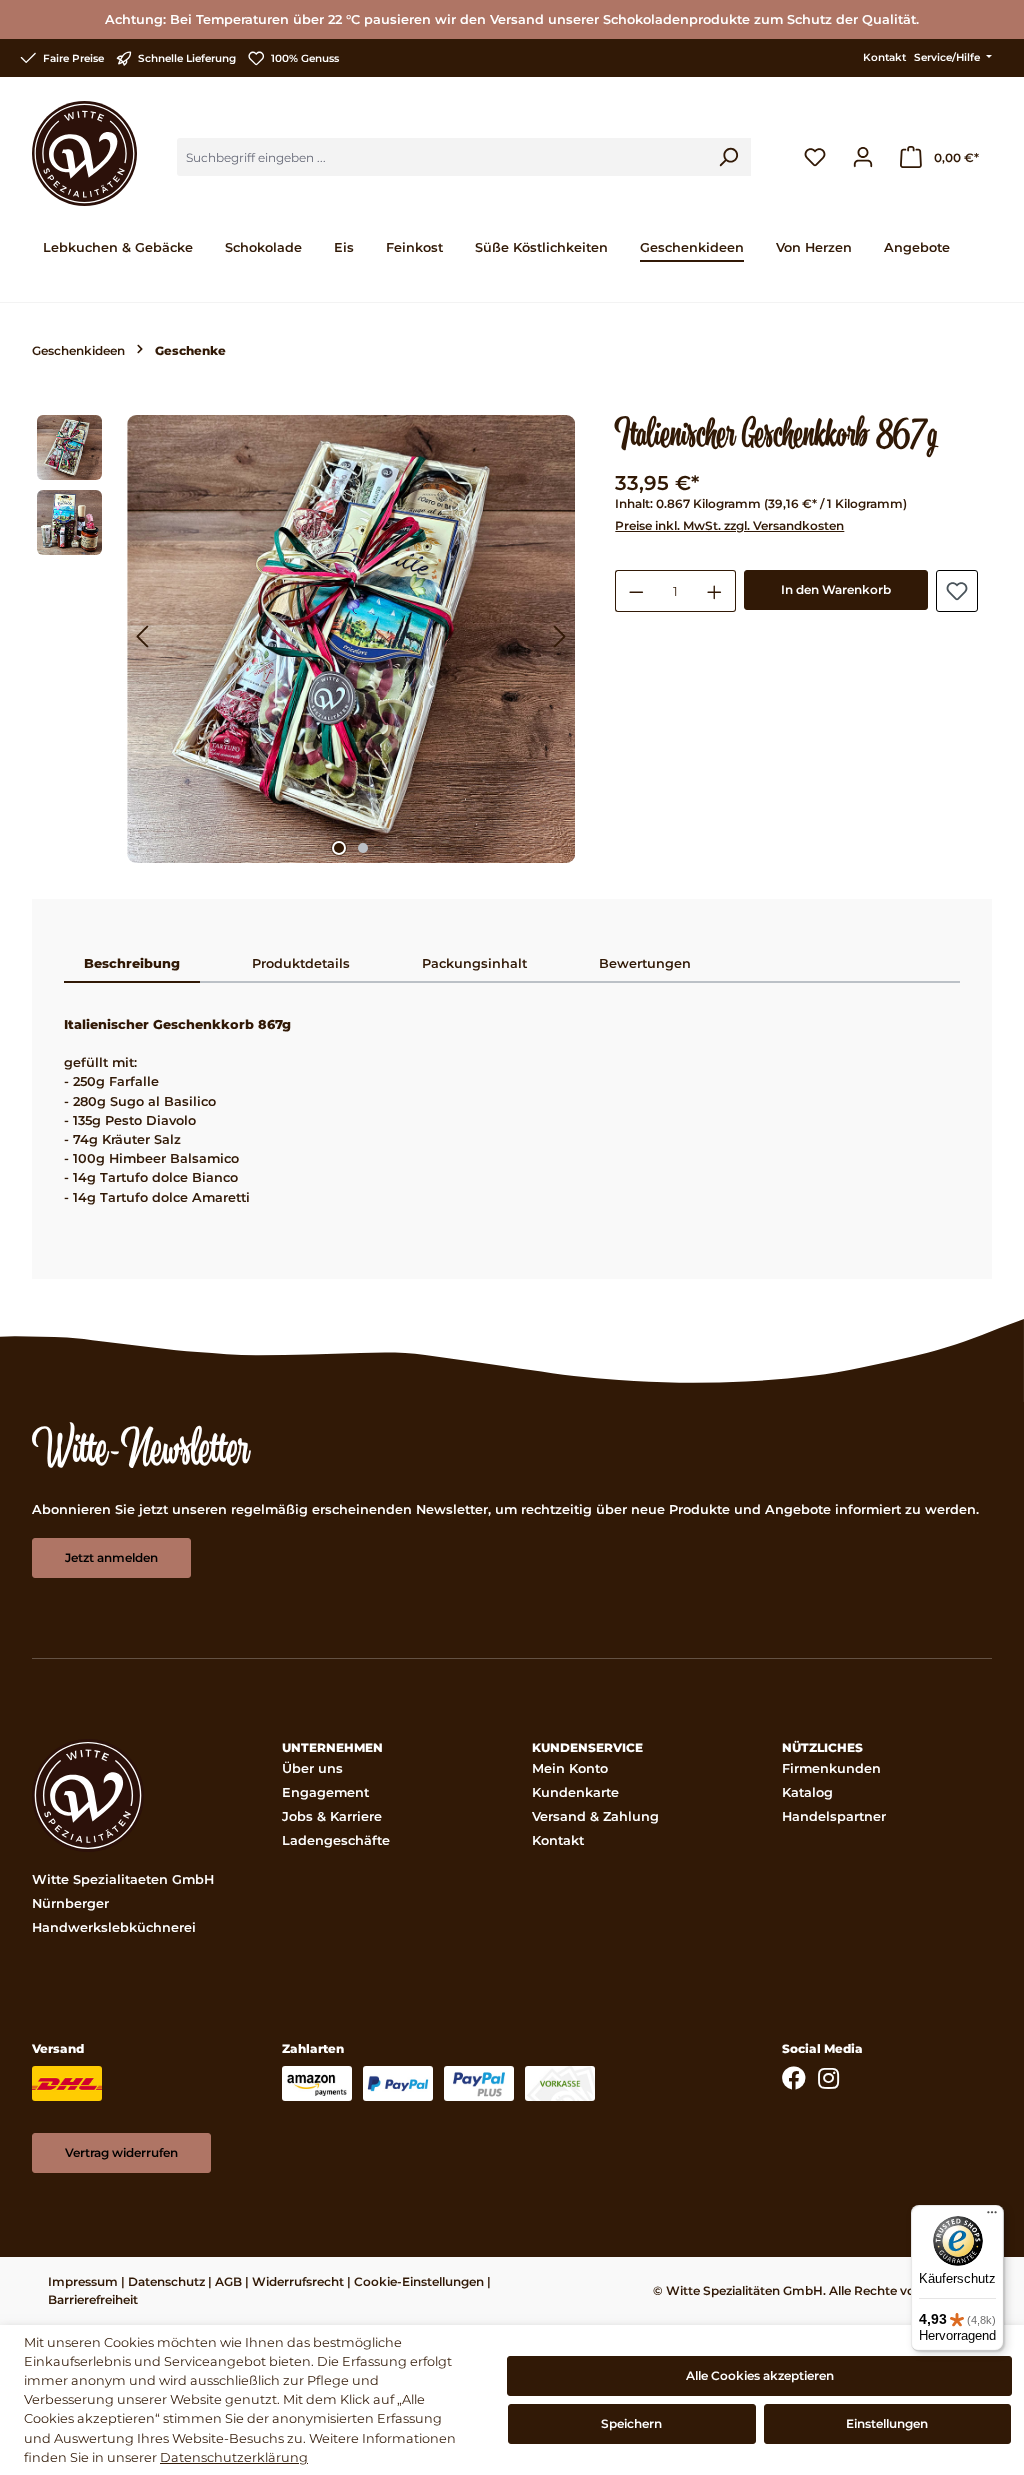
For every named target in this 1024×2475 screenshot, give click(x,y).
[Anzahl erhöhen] (715, 591)
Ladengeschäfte (336, 1840)
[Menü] (992, 2217)
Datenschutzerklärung (234, 2457)
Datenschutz (166, 2281)
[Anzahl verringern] (636, 591)
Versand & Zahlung (595, 1816)
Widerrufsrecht (298, 2281)
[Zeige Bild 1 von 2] (339, 848)
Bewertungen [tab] (645, 963)
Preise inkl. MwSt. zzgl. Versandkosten (729, 525)
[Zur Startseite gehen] (84, 153)
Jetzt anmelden (111, 1557)
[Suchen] (728, 157)
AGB (228, 2281)
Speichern (631, 2423)
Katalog (807, 1792)
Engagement (325, 1792)
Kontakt (884, 57)
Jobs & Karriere (332, 1816)
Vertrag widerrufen (121, 2152)
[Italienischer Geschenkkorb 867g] (351, 639)
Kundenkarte (575, 1792)
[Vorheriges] (142, 639)
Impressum (83, 2281)
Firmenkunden (831, 1768)
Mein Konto (570, 1768)
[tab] (132, 965)
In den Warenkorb (836, 589)
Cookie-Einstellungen (419, 2281)
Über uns (312, 1768)
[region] (303, 639)
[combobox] (441, 157)
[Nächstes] (560, 639)
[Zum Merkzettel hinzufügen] (957, 591)
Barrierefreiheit (93, 2299)
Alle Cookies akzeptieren (760, 2375)
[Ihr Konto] (863, 157)
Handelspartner (834, 1816)
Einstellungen (887, 2423)
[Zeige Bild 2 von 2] (363, 848)
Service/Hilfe (948, 57)
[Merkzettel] (815, 157)
